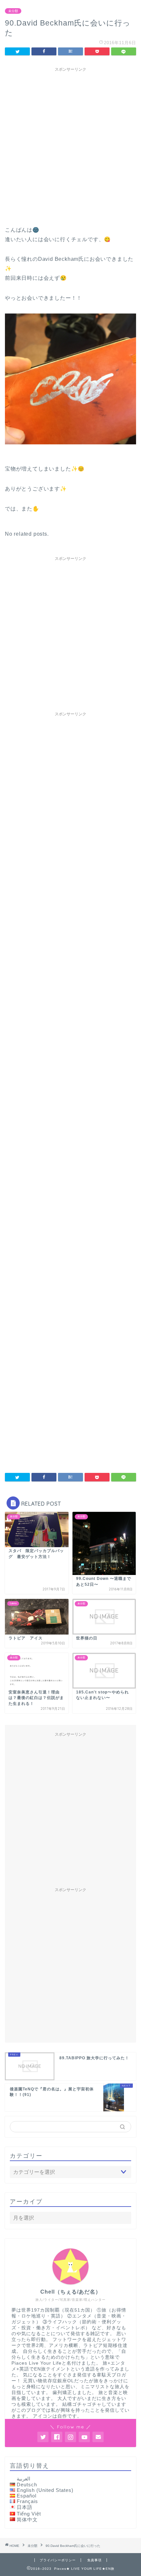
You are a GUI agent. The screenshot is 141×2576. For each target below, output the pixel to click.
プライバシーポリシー (58, 2560)
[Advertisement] (70, 145)
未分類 (13, 11)
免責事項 (94, 2560)
